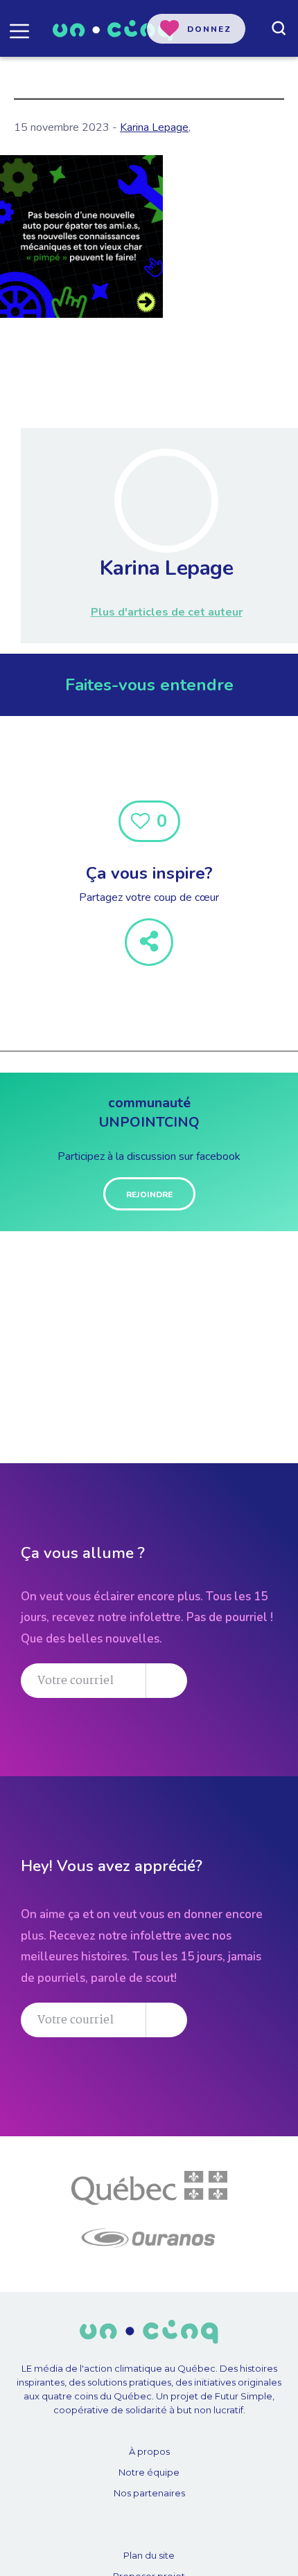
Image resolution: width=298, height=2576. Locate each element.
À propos (149, 2451)
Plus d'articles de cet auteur (167, 612)
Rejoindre (149, 1195)
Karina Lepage (154, 127)
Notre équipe (149, 2472)
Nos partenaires (149, 2493)
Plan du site (149, 2555)
